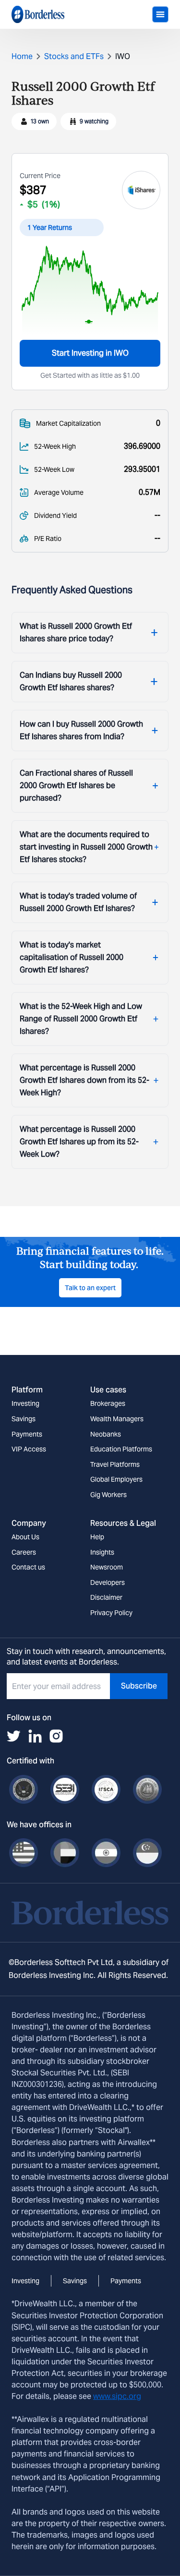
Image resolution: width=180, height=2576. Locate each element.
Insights (102, 1552)
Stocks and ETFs (74, 56)
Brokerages (108, 1403)
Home (22, 56)
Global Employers (116, 1479)
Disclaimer (106, 1597)
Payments (27, 1434)
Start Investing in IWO (90, 353)
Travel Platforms (115, 1464)
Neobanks (106, 1434)
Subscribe (139, 1686)
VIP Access (29, 1449)
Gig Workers (108, 1495)
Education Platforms (121, 1449)
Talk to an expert (90, 1288)
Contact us (28, 1567)
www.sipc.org (117, 2396)
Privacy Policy (111, 1613)
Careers (24, 1552)
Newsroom (107, 1567)
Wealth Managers (117, 1419)
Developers (108, 1582)
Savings (24, 1419)
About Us (25, 1537)
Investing (25, 1403)
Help (97, 1537)
